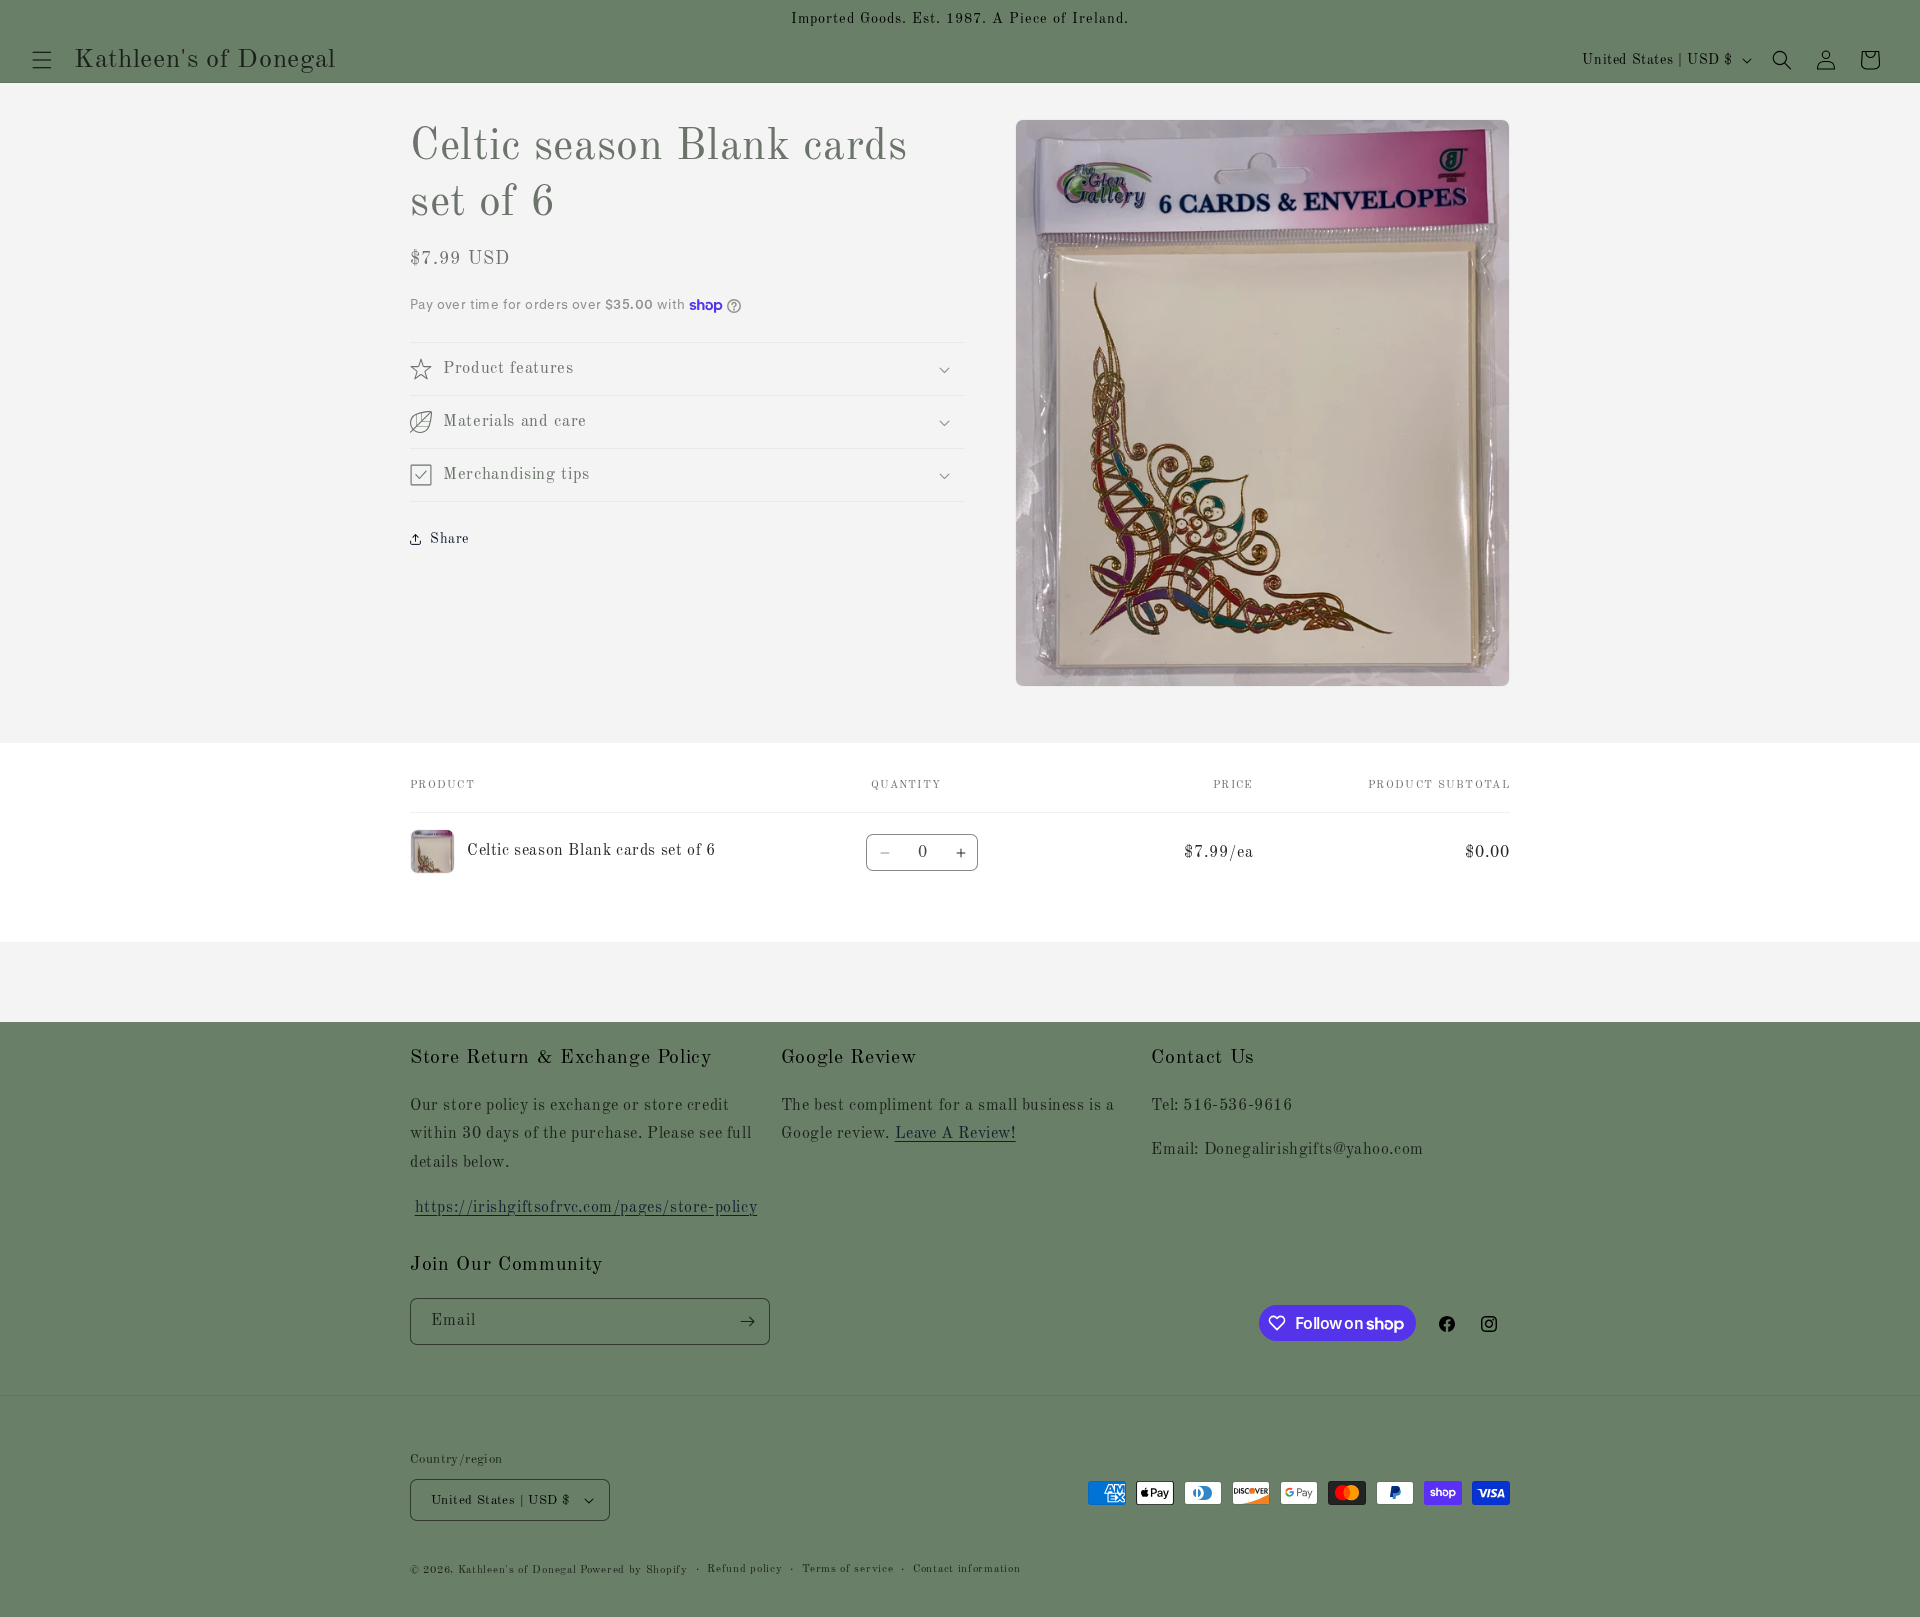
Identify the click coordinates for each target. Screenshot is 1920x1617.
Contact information (966, 1569)
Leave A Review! (955, 1134)
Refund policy (744, 1569)
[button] (42, 60)
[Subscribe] (747, 1321)
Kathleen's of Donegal (519, 1570)
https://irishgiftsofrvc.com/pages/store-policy (586, 1208)
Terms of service (847, 1569)
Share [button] (449, 539)
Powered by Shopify (634, 1570)
